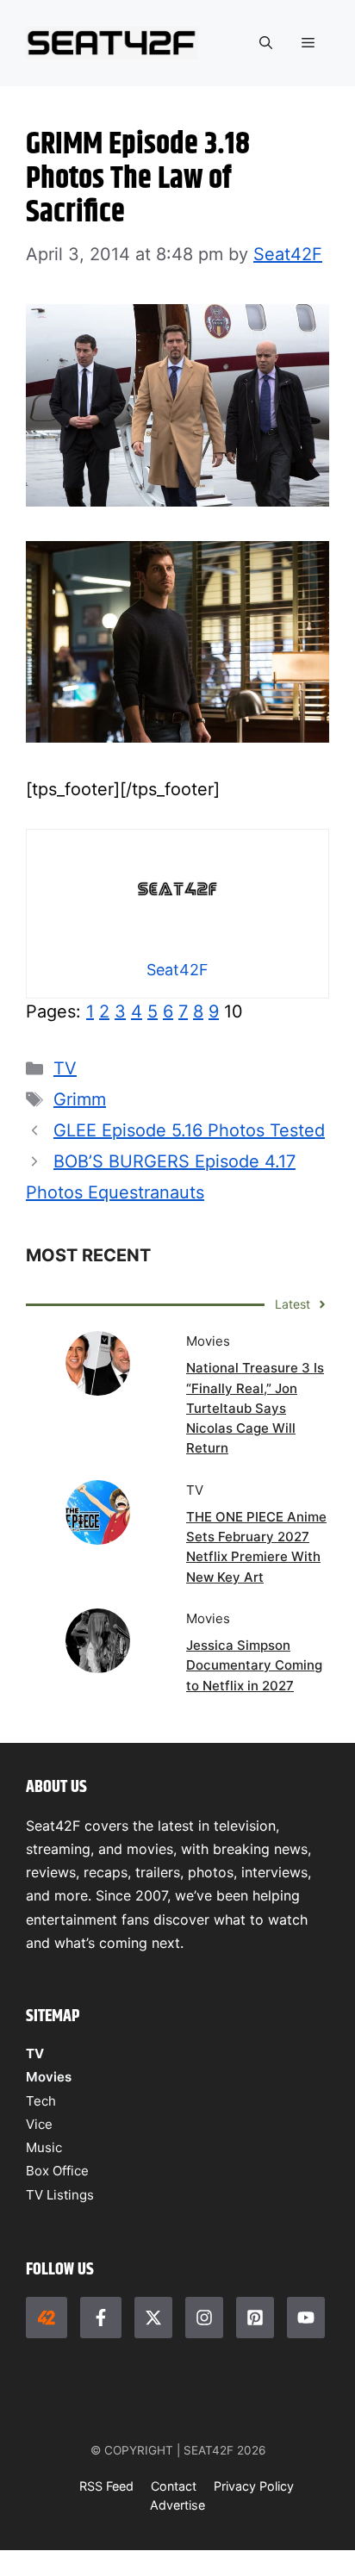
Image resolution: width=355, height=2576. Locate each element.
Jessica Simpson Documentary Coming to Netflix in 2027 (254, 1665)
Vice (39, 2124)
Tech (41, 2101)
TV (65, 1068)
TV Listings (60, 2195)
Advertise (177, 2505)
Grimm (80, 1099)
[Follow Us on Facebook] (101, 2318)
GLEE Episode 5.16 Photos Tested (189, 1130)
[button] (266, 43)
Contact (174, 2486)
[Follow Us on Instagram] (204, 2318)
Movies (49, 2077)
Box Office (57, 2171)
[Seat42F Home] (47, 2318)
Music (44, 2147)
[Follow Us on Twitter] (153, 2318)
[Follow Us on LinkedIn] (255, 2318)
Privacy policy (254, 2486)
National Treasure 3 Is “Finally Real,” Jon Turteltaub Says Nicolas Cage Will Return (255, 1408)
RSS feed (106, 2486)
